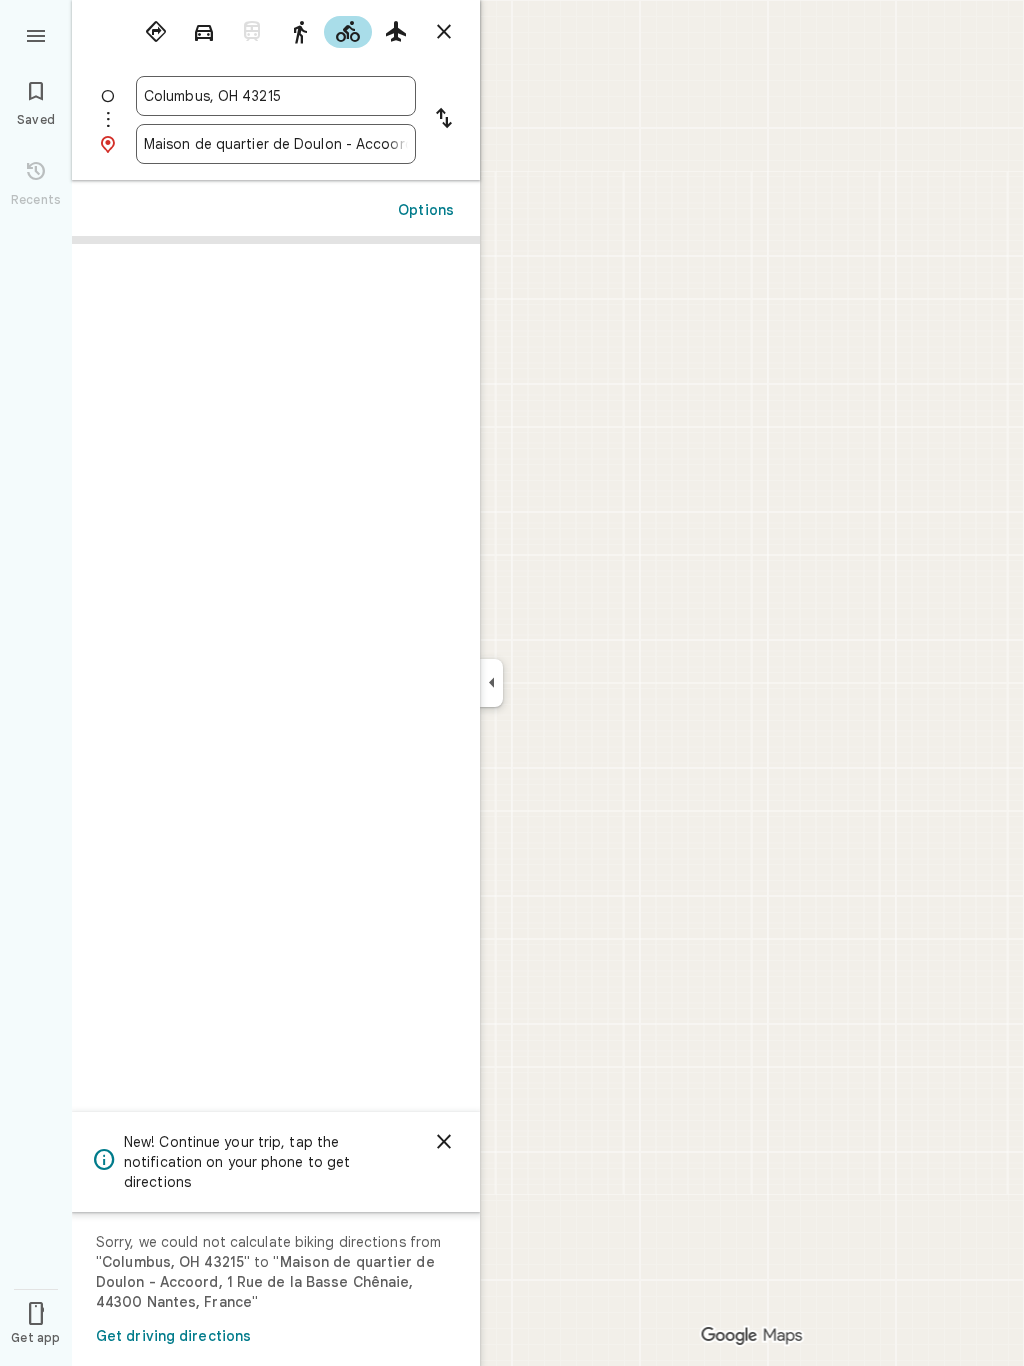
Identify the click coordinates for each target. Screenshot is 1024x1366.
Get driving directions (173, 1336)
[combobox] (276, 96)
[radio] (156, 32)
